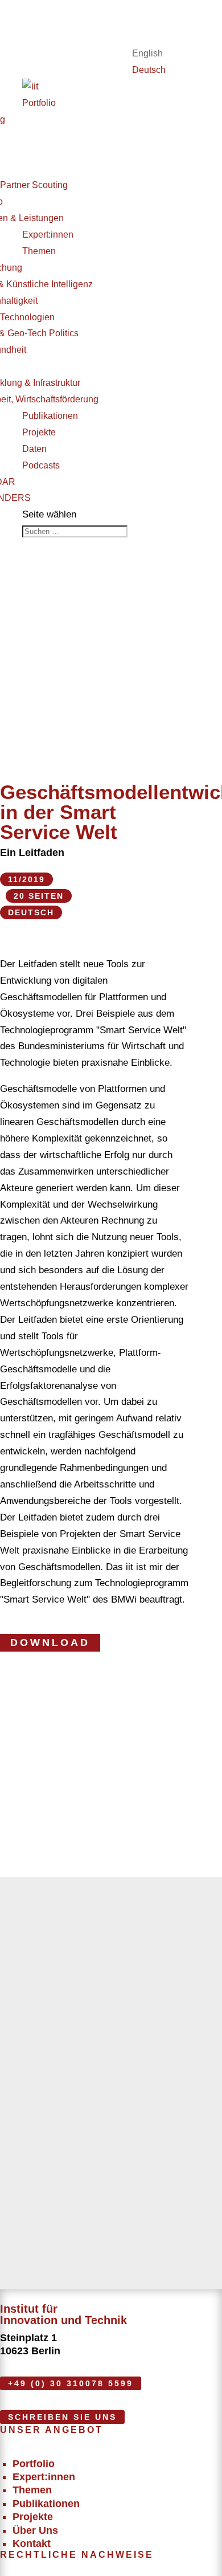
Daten (34, 449)
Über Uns (35, 2530)
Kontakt (32, 2544)
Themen (39, 251)
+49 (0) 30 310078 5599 (71, 2383)
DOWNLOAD (50, 1642)
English (147, 53)
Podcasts (41, 465)
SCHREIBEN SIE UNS (62, 2417)
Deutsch (149, 70)
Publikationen (50, 416)
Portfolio (39, 103)
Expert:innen (48, 235)
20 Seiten (39, 896)
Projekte (39, 432)
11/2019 (26, 879)
